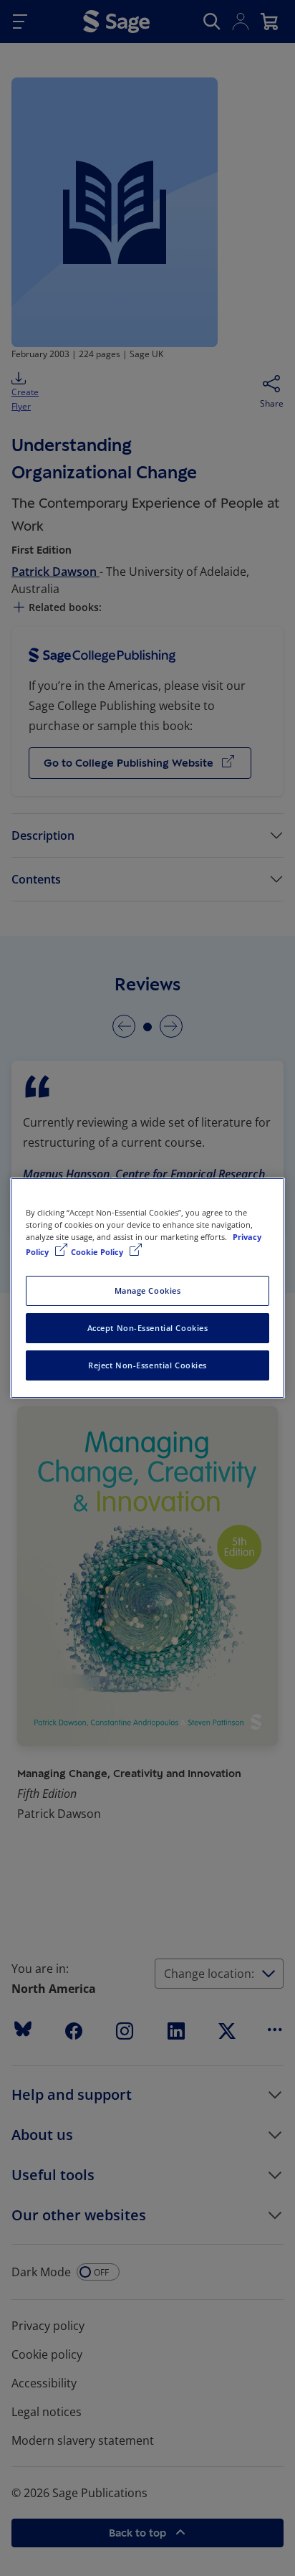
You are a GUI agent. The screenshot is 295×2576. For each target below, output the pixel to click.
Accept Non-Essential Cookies (148, 1328)
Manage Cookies (148, 1291)
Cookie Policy (98, 1252)
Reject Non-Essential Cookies (147, 1365)
